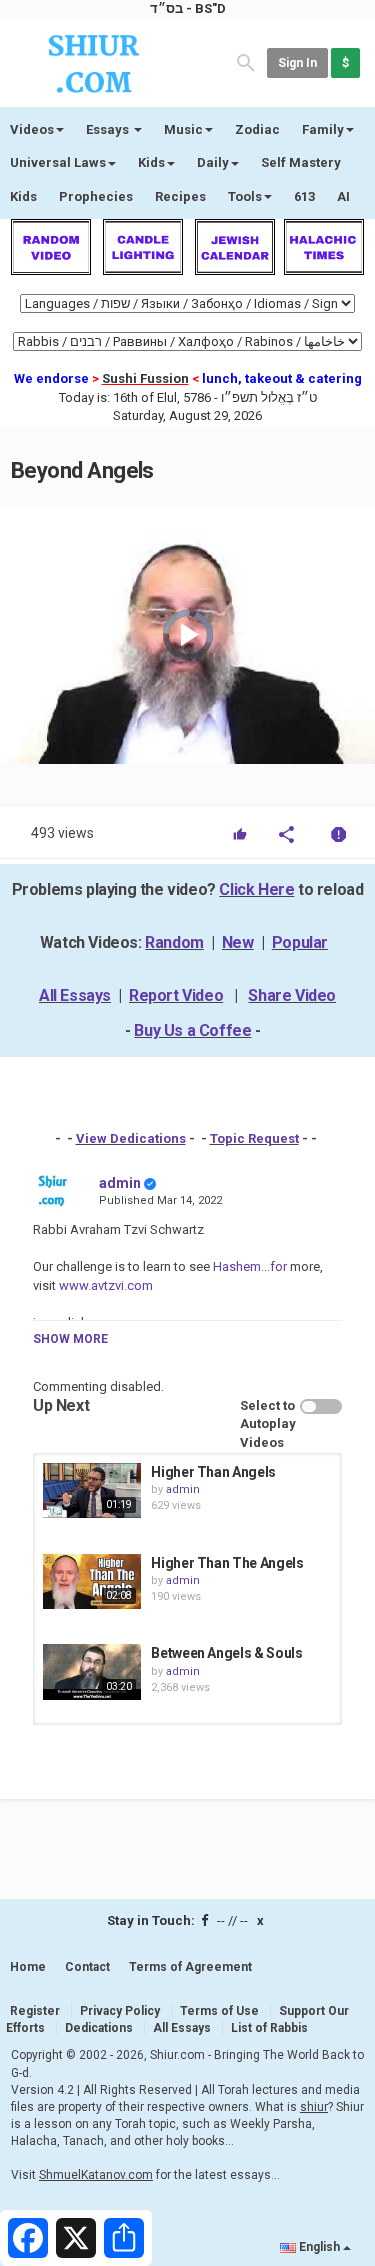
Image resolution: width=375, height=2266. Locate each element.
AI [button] (343, 196)
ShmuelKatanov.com (96, 2175)
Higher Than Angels (213, 1472)
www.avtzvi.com (104, 1285)
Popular (300, 942)
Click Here (256, 889)
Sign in (297, 63)
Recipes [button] (180, 196)
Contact (87, 1967)
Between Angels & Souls (226, 1653)
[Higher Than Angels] (92, 1490)
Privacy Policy (120, 2011)
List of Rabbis (269, 2028)
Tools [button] (245, 196)
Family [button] (323, 129)
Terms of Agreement (190, 1967)
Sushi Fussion (145, 378)
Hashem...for (248, 1266)
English (319, 2247)
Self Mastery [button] (301, 162)
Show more (70, 1339)
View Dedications (131, 1138)
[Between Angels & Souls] (92, 1671)
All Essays (75, 995)
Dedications (99, 2028)
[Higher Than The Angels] (92, 1581)
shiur (314, 2107)
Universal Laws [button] (58, 162)
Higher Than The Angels (227, 1563)
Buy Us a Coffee (192, 1030)
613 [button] (304, 196)
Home (28, 1967)
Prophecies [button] (96, 196)
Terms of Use (219, 2011)
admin (120, 1183)
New (238, 942)
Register (35, 2011)
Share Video (292, 995)
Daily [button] (213, 162)
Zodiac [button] (257, 129)
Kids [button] (151, 162)
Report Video (176, 995)
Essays (109, 129)
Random (174, 942)
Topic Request (254, 1138)
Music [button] (183, 129)
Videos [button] (32, 129)
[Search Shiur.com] (246, 61)
